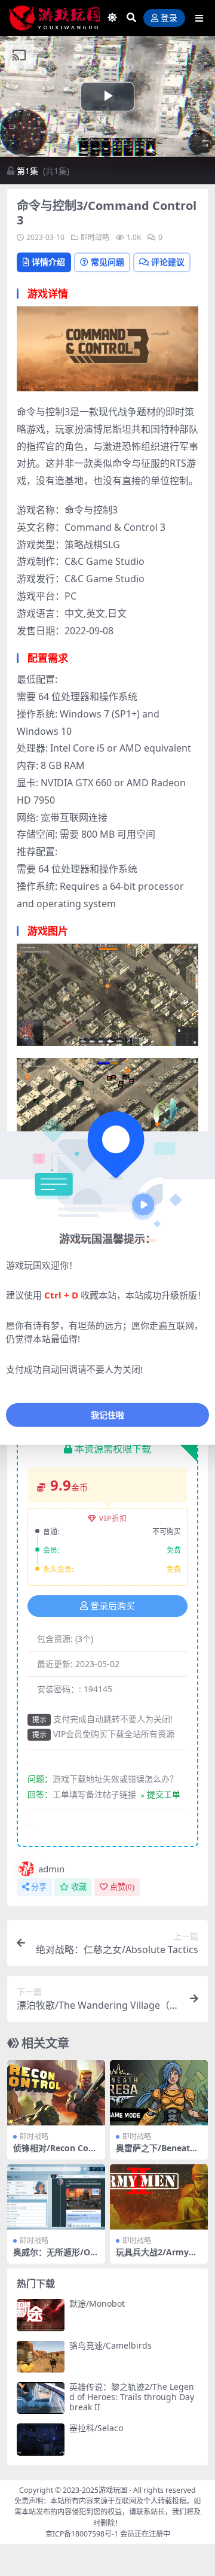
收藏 (79, 1887)
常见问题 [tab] (107, 262)
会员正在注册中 (145, 2534)
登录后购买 (113, 1606)
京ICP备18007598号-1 (82, 2534)
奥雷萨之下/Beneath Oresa (156, 2153)
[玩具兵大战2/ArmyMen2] (159, 2197)
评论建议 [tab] (168, 262)
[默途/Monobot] (41, 2315)
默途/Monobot (97, 2303)
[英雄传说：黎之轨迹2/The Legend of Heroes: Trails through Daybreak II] (41, 2398)
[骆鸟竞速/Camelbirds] (41, 2357)
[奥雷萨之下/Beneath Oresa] (159, 2093)
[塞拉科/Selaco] (41, 2439)
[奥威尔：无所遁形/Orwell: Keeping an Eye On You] (56, 2197)
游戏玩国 (113, 2490)
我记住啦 (107, 1415)
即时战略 (95, 237)
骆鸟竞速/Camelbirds (110, 2345)
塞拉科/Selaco (96, 2428)
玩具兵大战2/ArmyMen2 (159, 2257)
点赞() (122, 1887)
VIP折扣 (113, 1518)
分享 (39, 1887)
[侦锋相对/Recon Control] (56, 2093)
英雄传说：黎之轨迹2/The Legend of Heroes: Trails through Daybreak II (132, 2397)
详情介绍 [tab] (48, 262)
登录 (169, 18)
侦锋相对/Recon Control (55, 2153)
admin (51, 1869)
